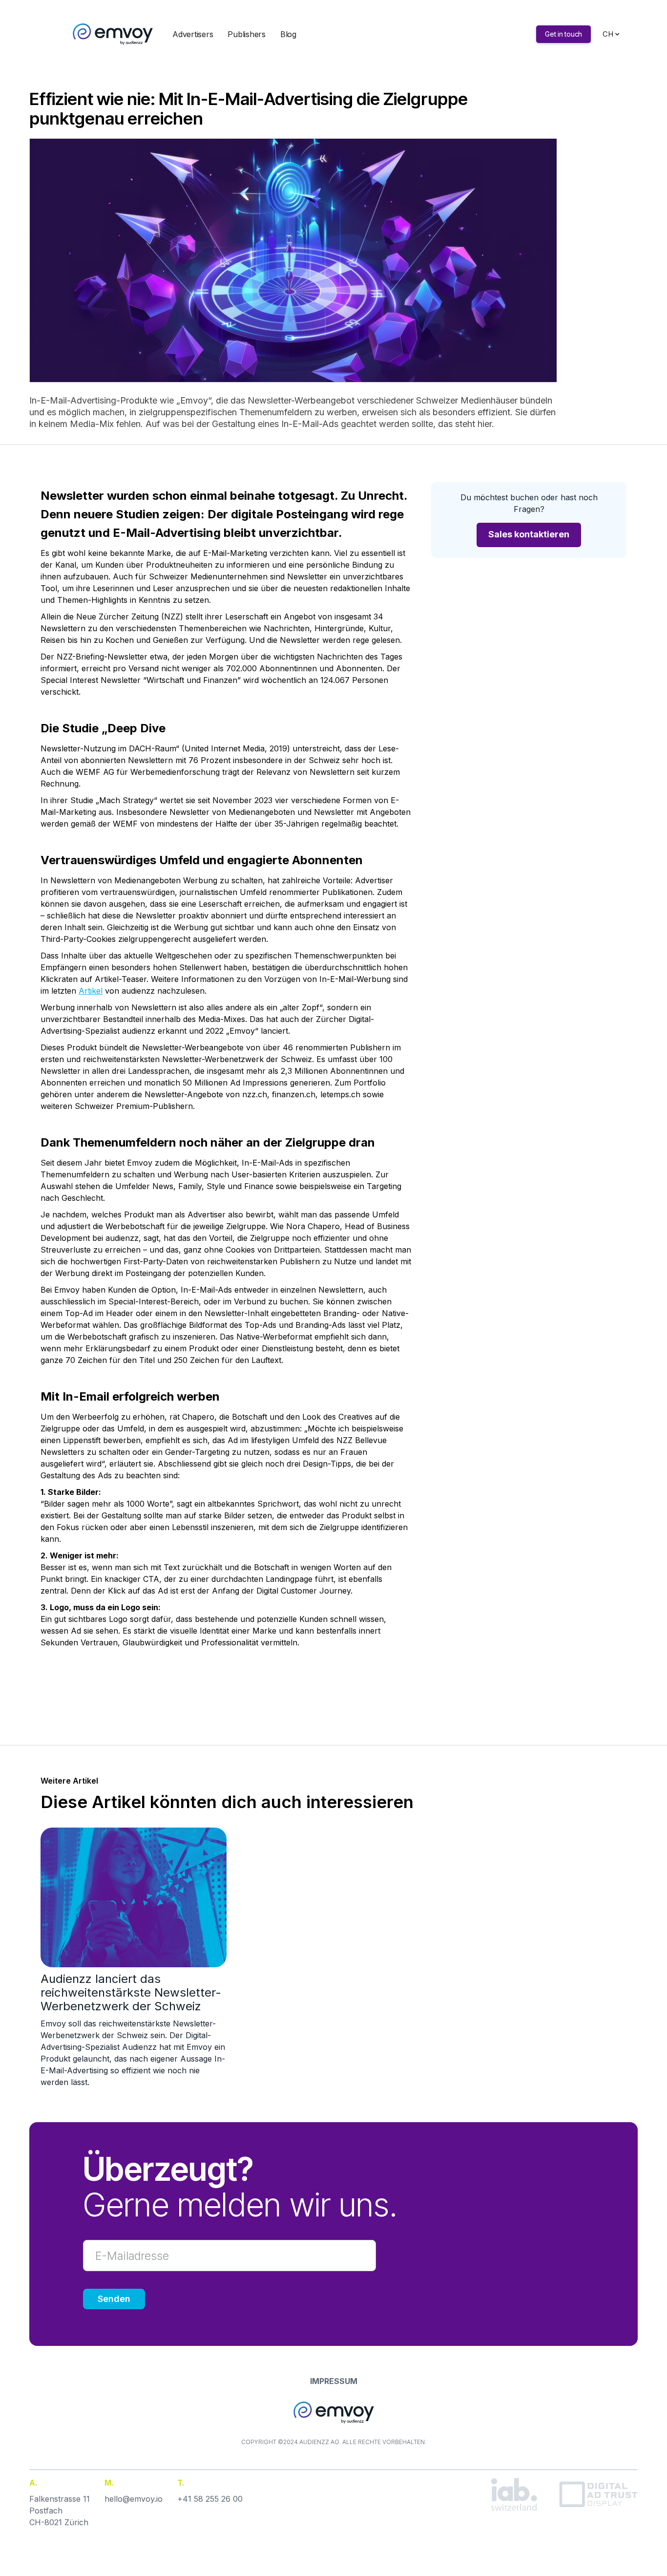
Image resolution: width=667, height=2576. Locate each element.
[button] (608, 34)
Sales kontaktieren (529, 534)
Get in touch (563, 34)
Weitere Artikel (69, 1781)
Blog (288, 34)
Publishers (247, 34)
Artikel (91, 991)
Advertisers (193, 34)
